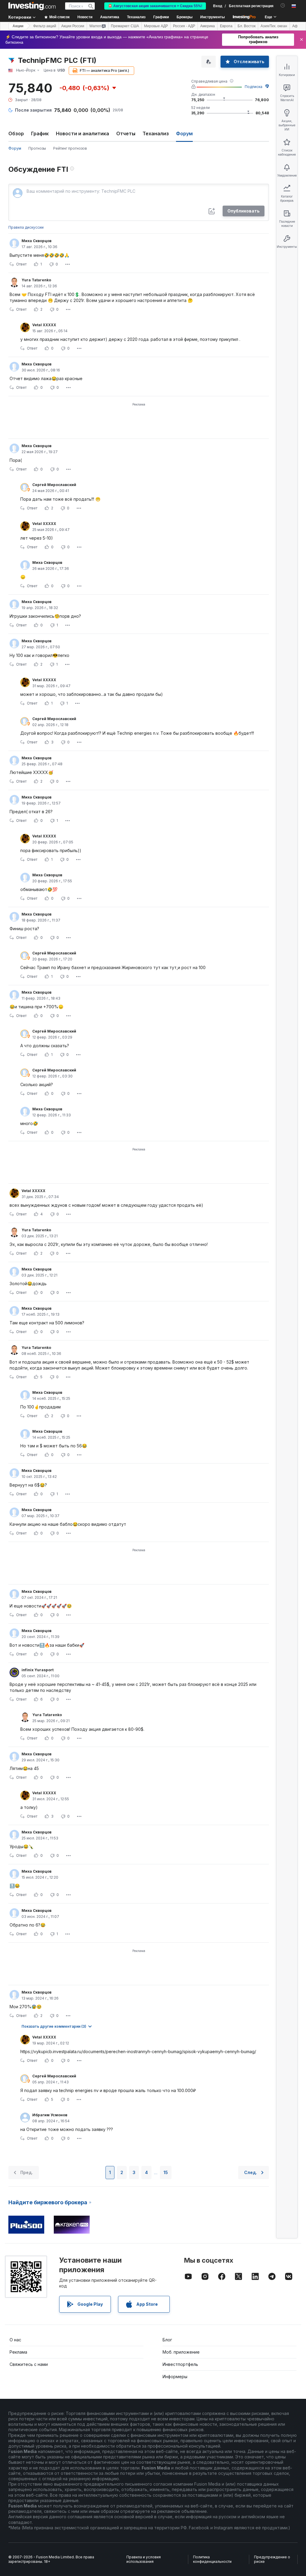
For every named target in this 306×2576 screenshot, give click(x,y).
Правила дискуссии (26, 227)
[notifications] (283, 6)
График (40, 133)
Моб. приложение (181, 2352)
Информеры (175, 2377)
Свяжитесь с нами (29, 2364)
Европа (226, 26)
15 (166, 2172)
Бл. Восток (247, 26)
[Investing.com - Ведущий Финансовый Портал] (32, 6)
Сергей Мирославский (54, 485)
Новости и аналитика (82, 133)
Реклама (18, 2352)
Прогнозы (37, 148)
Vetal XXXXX (44, 325)
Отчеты (126, 133)
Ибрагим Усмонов (50, 2115)
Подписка (254, 87)
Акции (18, 26)
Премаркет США (125, 26)
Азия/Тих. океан (274, 26)
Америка (208, 26)
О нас (15, 2340)
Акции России (73, 26)
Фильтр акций (45, 26)
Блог (167, 2340)
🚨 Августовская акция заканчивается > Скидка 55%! (155, 6)
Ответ (21, 264)
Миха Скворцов (36, 241)
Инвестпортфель (180, 2364)
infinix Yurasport (38, 1670)
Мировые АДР (156, 26)
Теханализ (156, 133)
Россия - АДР (184, 26)
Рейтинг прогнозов (70, 148)
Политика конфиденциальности (212, 2559)
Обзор (16, 133)
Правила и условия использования (144, 2559)
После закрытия (33, 110)
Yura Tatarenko (36, 280)
